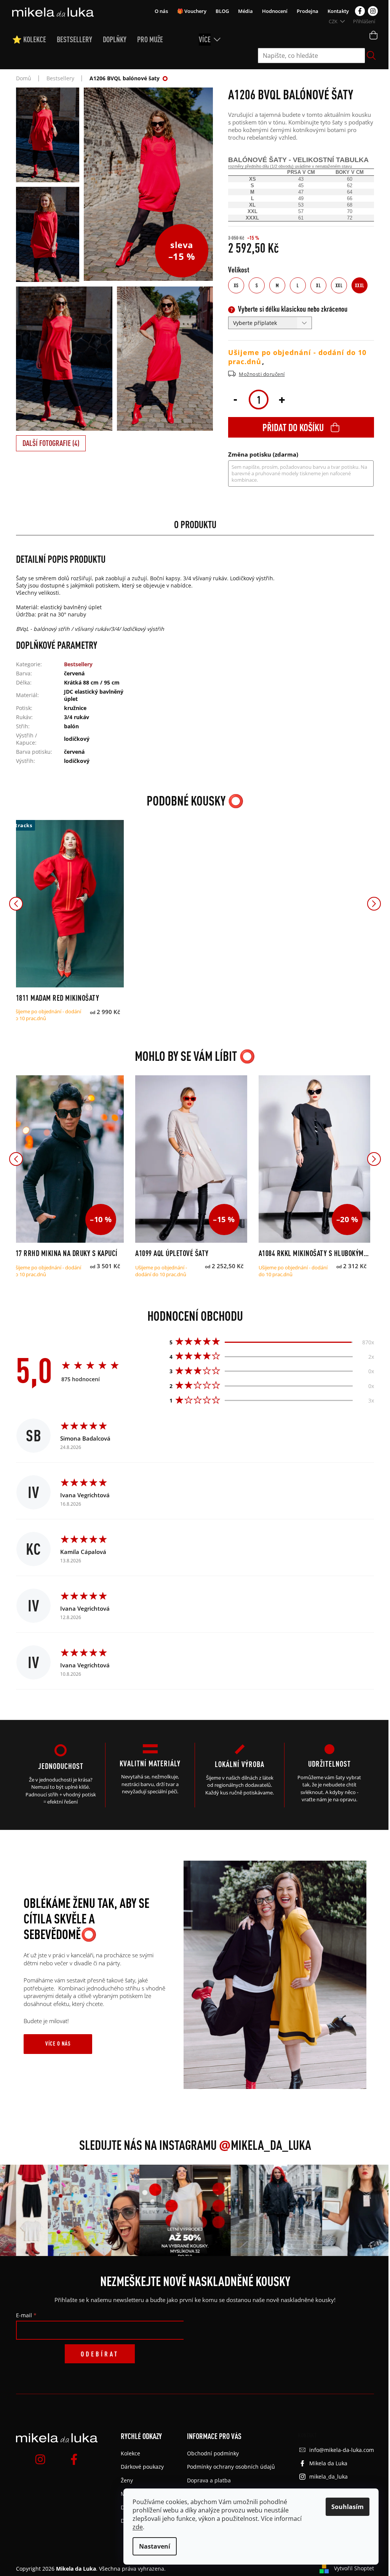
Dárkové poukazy (142, 2467)
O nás (161, 11)
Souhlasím (348, 2507)
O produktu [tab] (195, 524)
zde (138, 2527)
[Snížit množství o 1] (235, 399)
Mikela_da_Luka (265, 2145)
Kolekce (130, 2453)
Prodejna (308, 11)
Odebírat (100, 2354)
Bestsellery (78, 664)
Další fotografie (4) (51, 443)
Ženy (127, 2480)
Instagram (373, 11)
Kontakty (338, 11)
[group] (69, 2210)
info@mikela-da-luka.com (342, 2450)
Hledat (371, 56)
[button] (16, 904)
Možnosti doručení (262, 374)
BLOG (222, 11)
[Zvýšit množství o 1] (282, 399)
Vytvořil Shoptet (354, 2568)
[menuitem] (34, 40)
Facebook (360, 11)
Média (245, 11)
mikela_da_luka (328, 2476)
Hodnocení (275, 11)
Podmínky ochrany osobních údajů (231, 2467)
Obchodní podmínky (213, 2453)
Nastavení (155, 2546)
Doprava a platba (209, 2480)
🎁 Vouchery (192, 11)
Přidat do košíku (293, 427)
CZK (334, 21)
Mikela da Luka (328, 2463)
